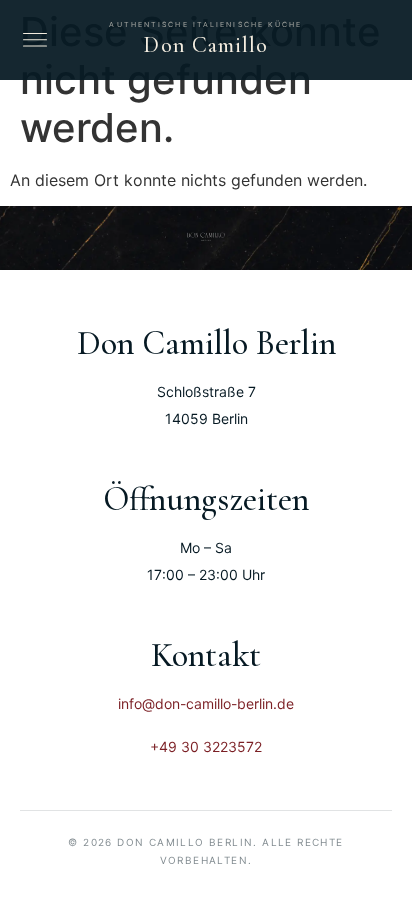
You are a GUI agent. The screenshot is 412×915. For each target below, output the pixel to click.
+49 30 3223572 (206, 746)
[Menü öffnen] (35, 40)
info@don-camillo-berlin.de (206, 703)
